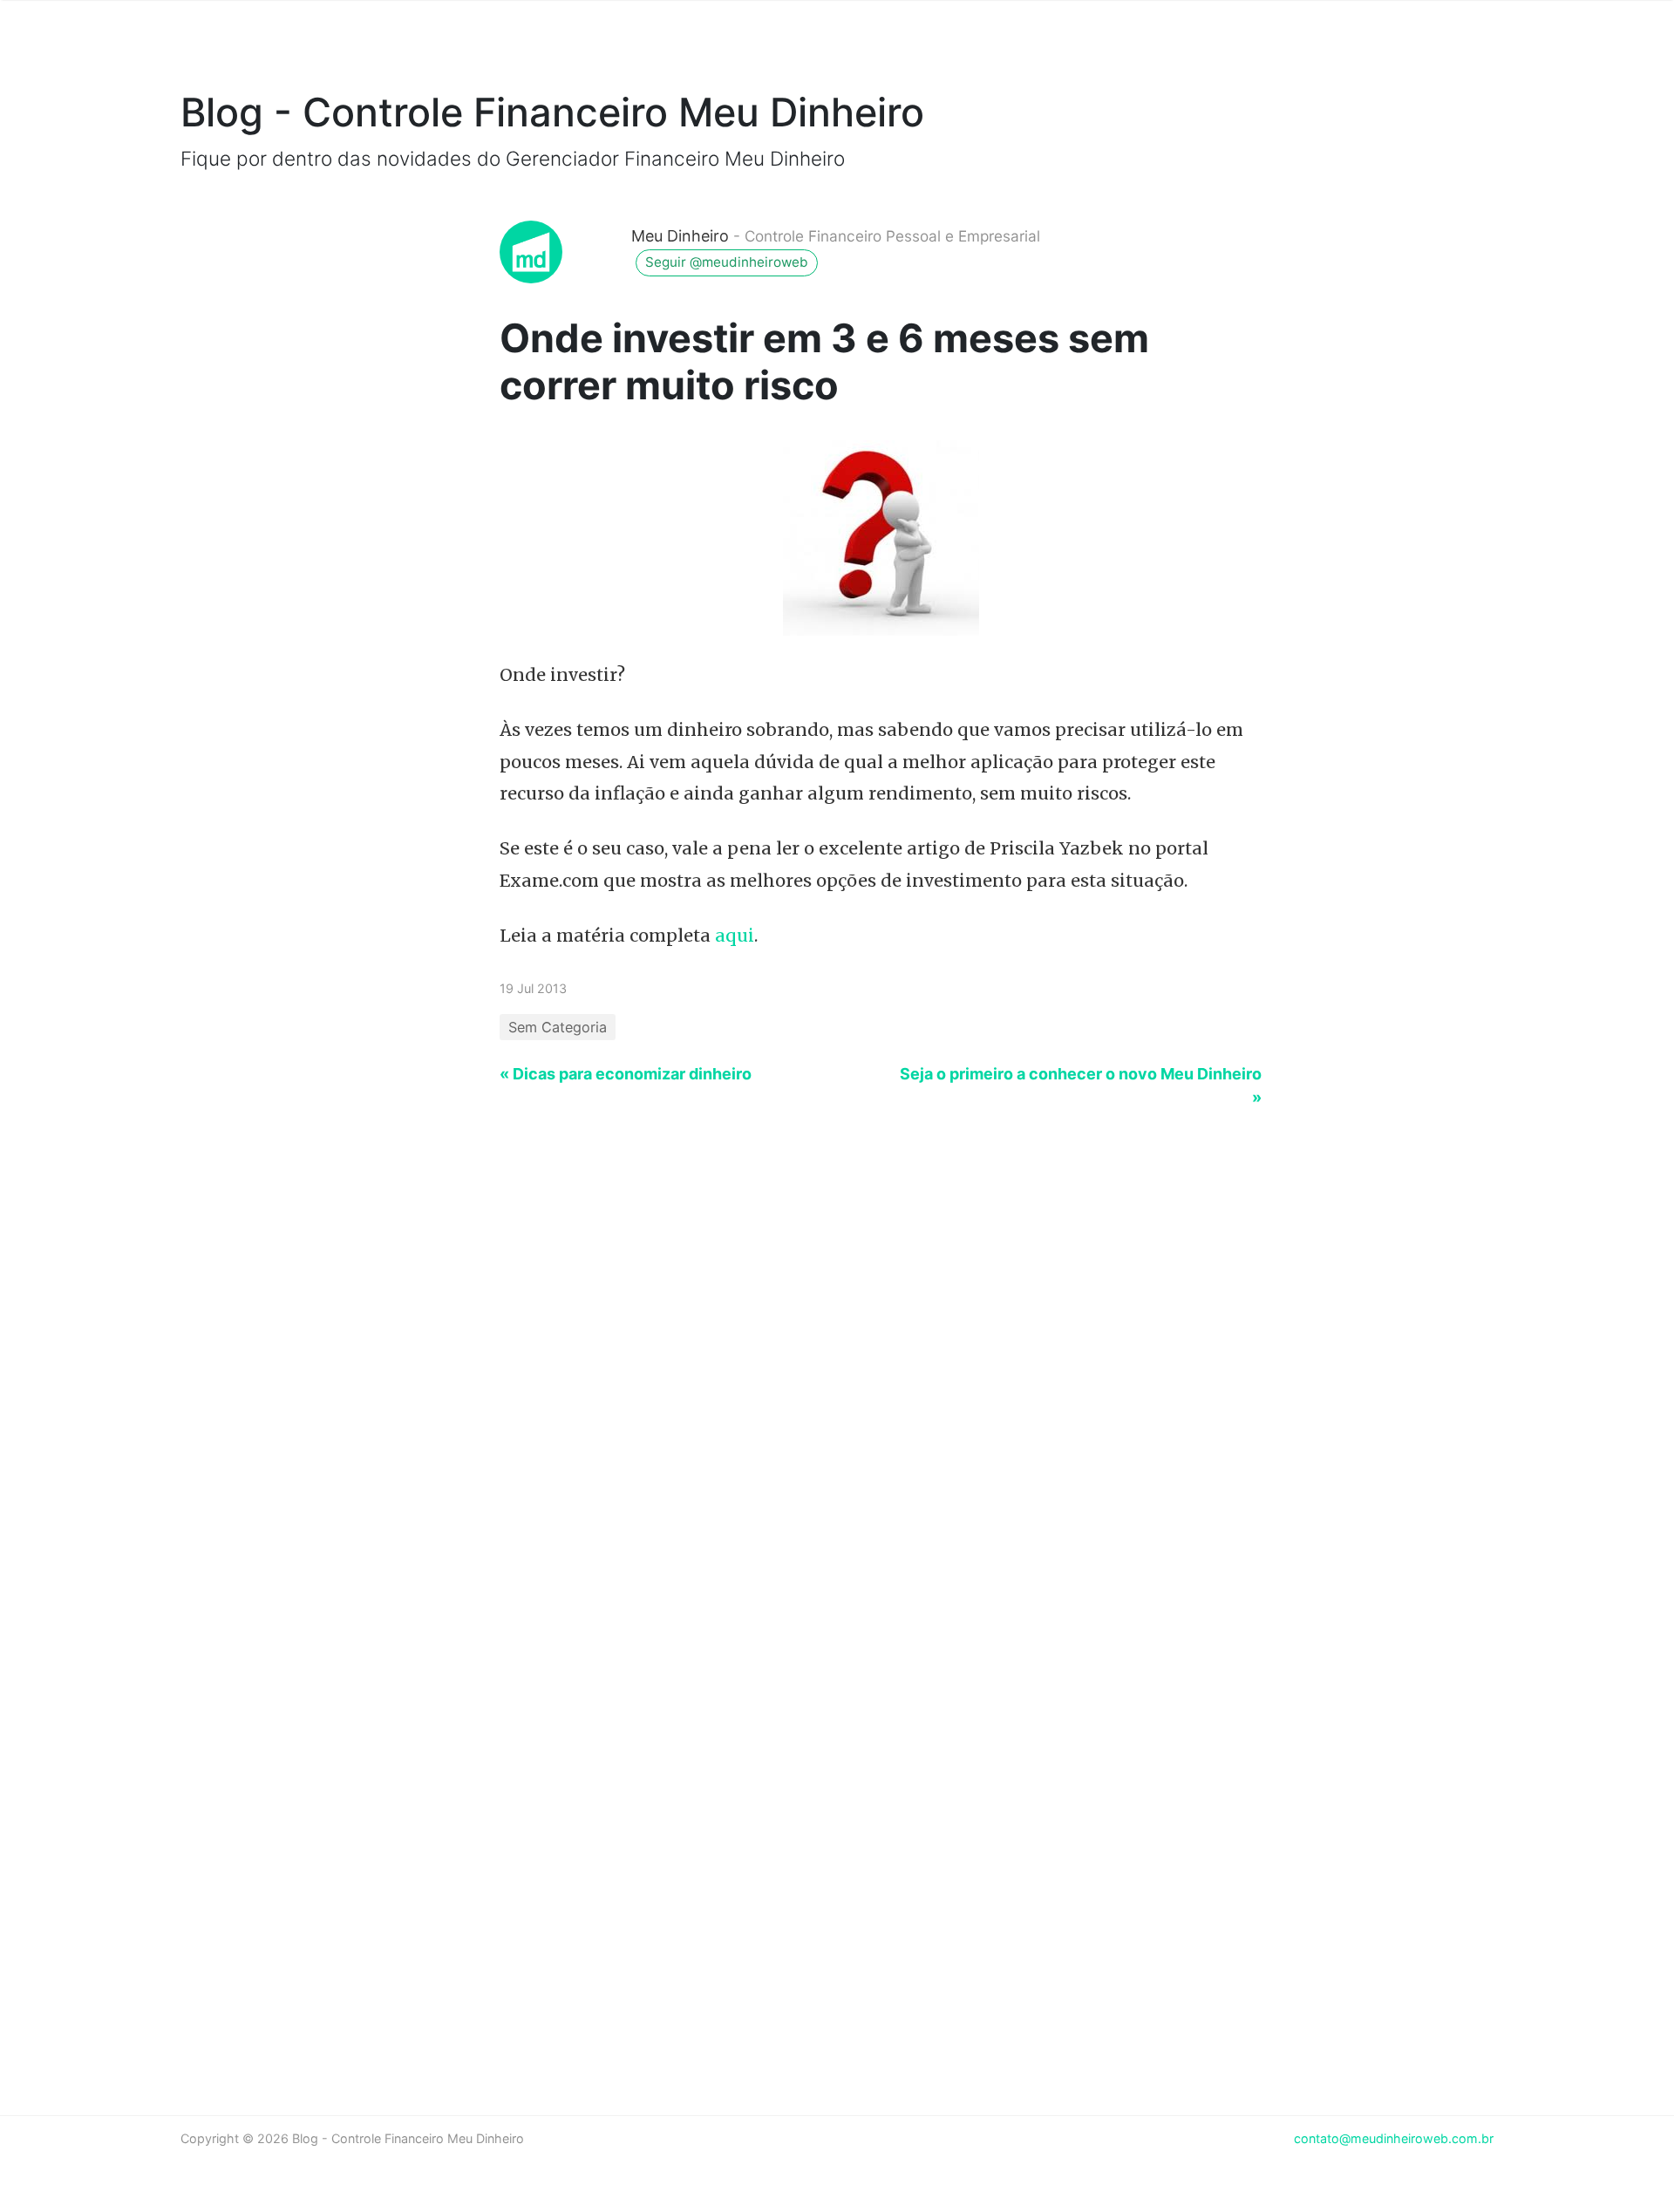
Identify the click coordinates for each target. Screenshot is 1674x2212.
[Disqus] (837, 1374)
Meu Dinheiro (680, 236)
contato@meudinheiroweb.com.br (1394, 2138)
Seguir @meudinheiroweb (727, 262)
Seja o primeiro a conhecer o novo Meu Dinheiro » (1081, 1086)
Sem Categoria (558, 1027)
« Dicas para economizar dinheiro (626, 1074)
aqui (735, 936)
